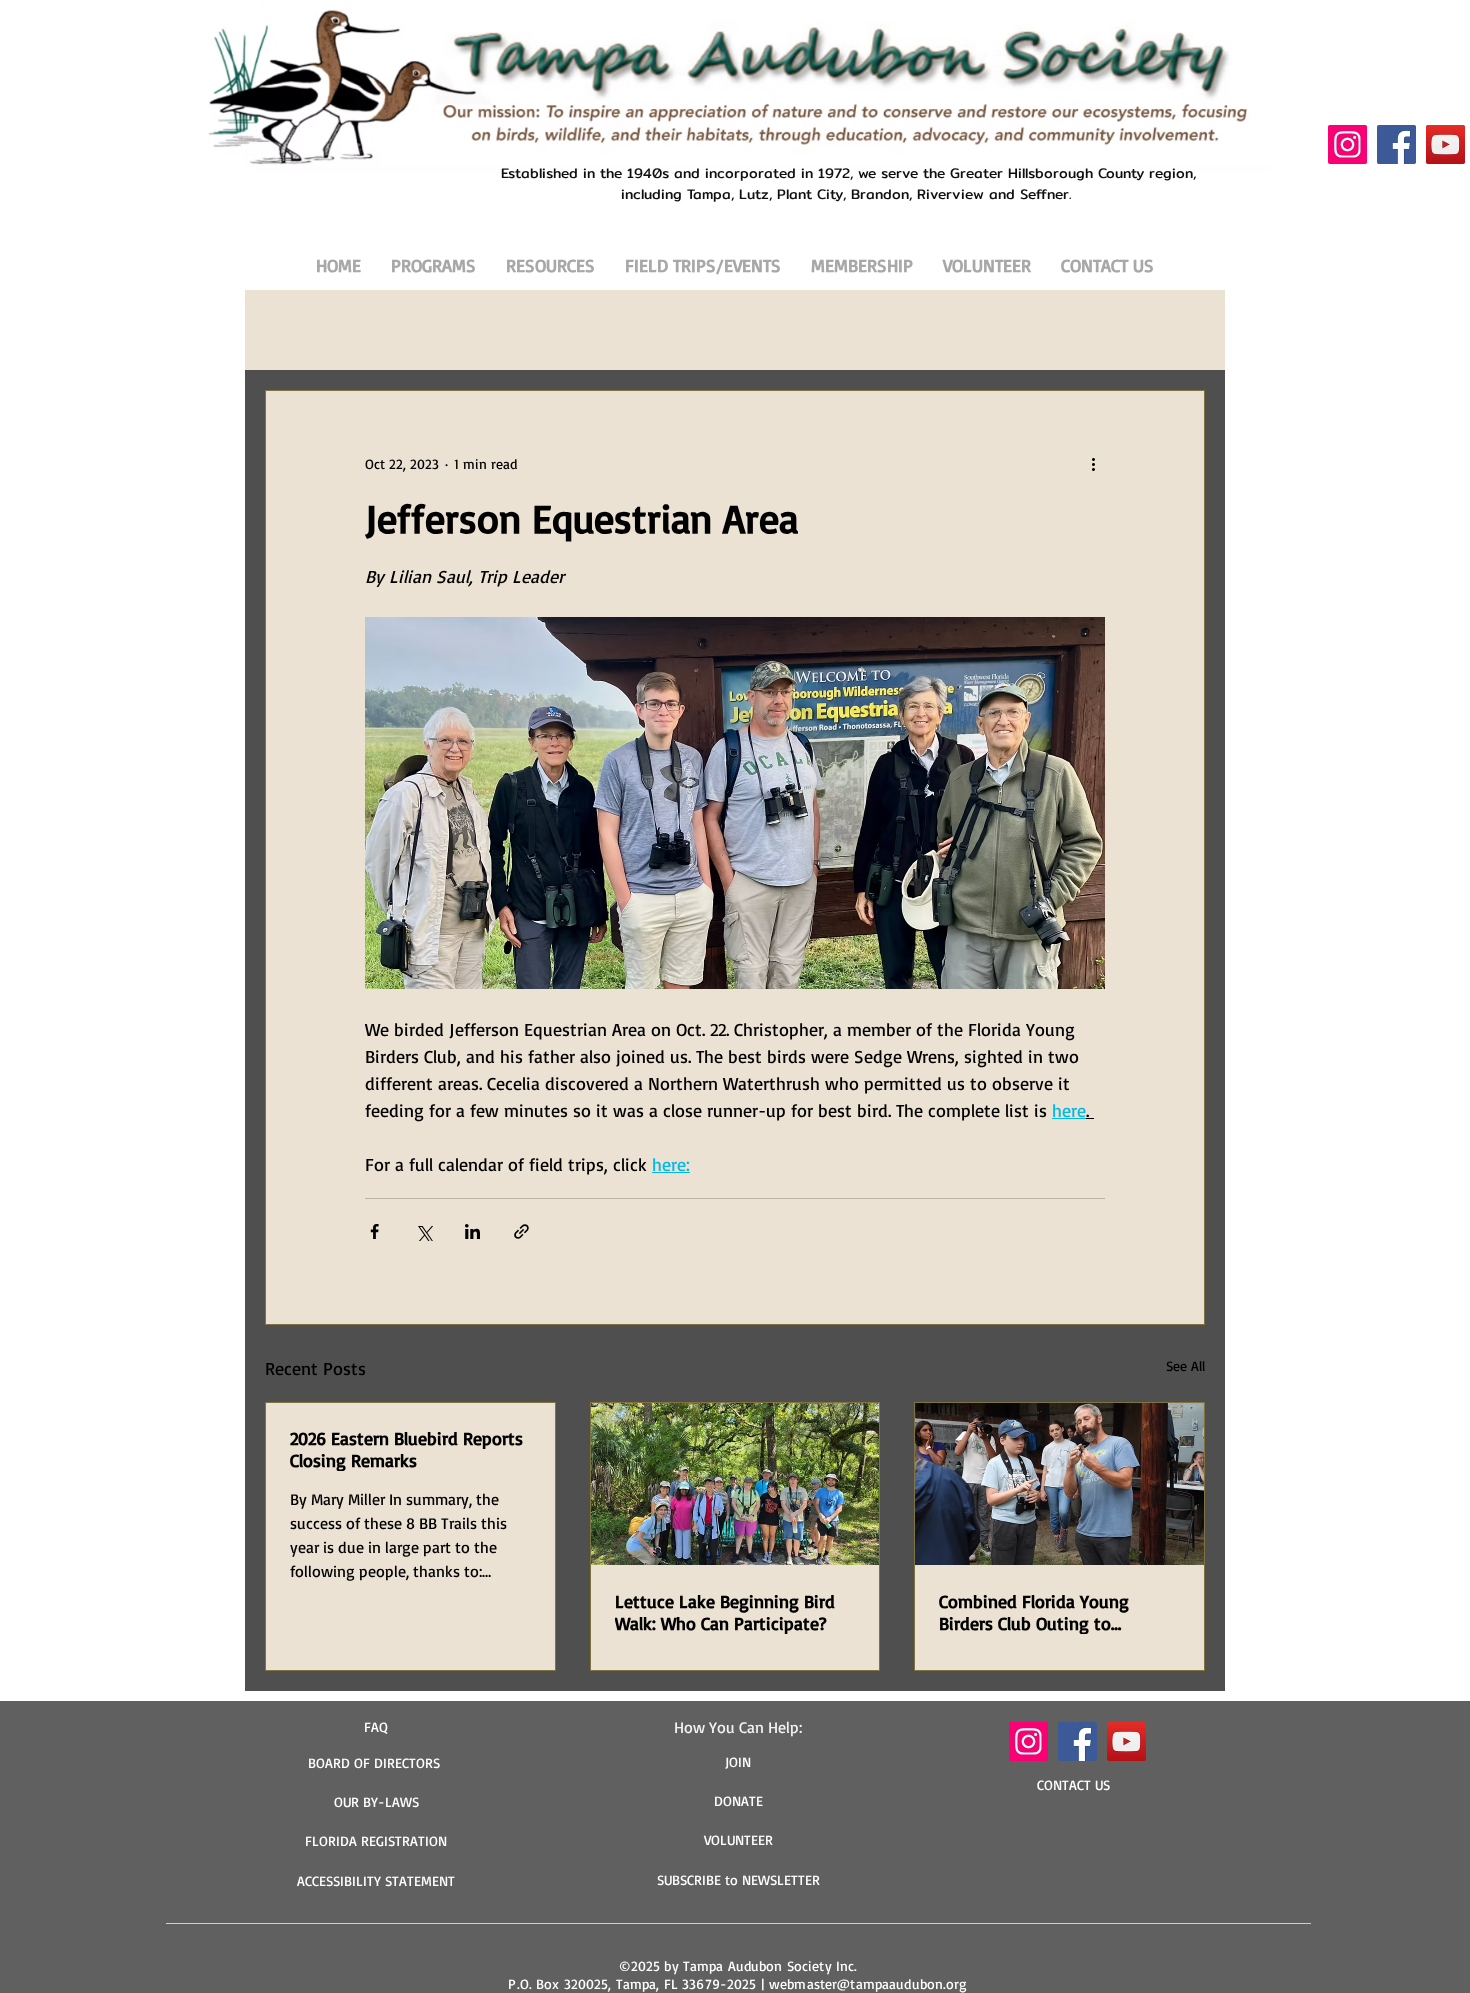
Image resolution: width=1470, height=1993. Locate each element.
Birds (459, 329)
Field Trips (1019, 329)
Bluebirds (541, 329)
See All (1185, 1365)
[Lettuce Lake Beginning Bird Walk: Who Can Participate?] (735, 1484)
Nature (710, 329)
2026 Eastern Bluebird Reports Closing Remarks (406, 1449)
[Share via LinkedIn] (472, 1231)
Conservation (811, 329)
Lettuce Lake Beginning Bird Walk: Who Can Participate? (725, 1612)
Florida (629, 329)
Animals (380, 329)
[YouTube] (1445, 144)
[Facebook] (1396, 144)
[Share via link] (521, 1231)
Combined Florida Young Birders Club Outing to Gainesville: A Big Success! (1039, 1612)
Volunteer (920, 329)
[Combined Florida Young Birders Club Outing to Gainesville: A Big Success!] (1059, 1484)
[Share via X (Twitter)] (423, 1231)
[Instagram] (1347, 144)
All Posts (290, 329)
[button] (1179, 330)
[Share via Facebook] (374, 1231)
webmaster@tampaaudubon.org (868, 1983)
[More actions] (1093, 463)
